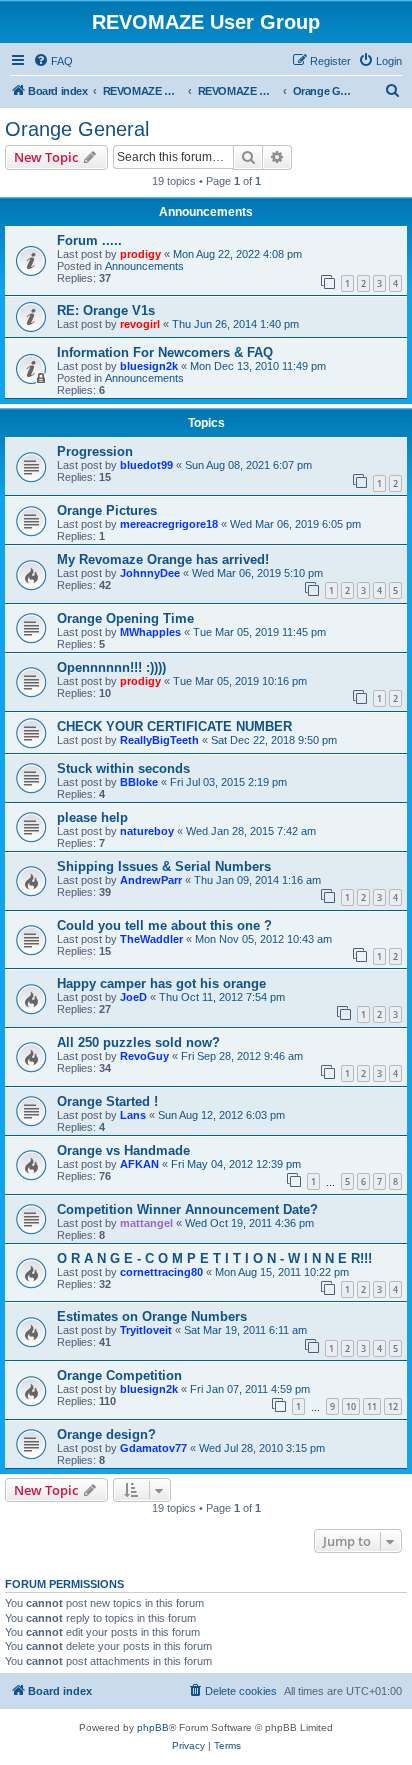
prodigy (140, 254)
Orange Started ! (107, 1101)
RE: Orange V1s (106, 310)
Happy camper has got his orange (161, 983)
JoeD (133, 997)
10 (351, 1406)
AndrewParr (151, 880)
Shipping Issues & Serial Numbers (164, 866)
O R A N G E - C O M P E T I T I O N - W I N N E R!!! (214, 1258)
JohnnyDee (150, 573)
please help (92, 817)
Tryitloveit (146, 1330)
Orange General (77, 129)
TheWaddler (151, 939)
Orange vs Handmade (123, 1150)
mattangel (146, 1223)
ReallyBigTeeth (159, 740)
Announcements (144, 266)
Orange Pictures (107, 510)
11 (372, 1406)
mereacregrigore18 (169, 524)
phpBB (153, 1727)
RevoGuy (144, 1056)
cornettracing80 (161, 1272)
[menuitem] (53, 61)
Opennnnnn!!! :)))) (111, 667)
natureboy (147, 831)
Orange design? (106, 1434)
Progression (95, 451)
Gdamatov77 (153, 1448)
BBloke (139, 782)
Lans (133, 1115)
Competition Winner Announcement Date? (187, 1209)
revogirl (140, 324)
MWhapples (150, 632)
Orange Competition (119, 1375)
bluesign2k (149, 366)
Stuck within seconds (123, 768)
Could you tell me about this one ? (164, 925)
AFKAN (139, 1164)
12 (393, 1406)
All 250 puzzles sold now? (138, 1042)
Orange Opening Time (125, 618)
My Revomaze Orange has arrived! (163, 559)
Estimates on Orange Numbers (152, 1316)
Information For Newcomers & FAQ (165, 352)
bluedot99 (146, 465)
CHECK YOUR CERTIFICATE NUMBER (174, 726)
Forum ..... (89, 240)
